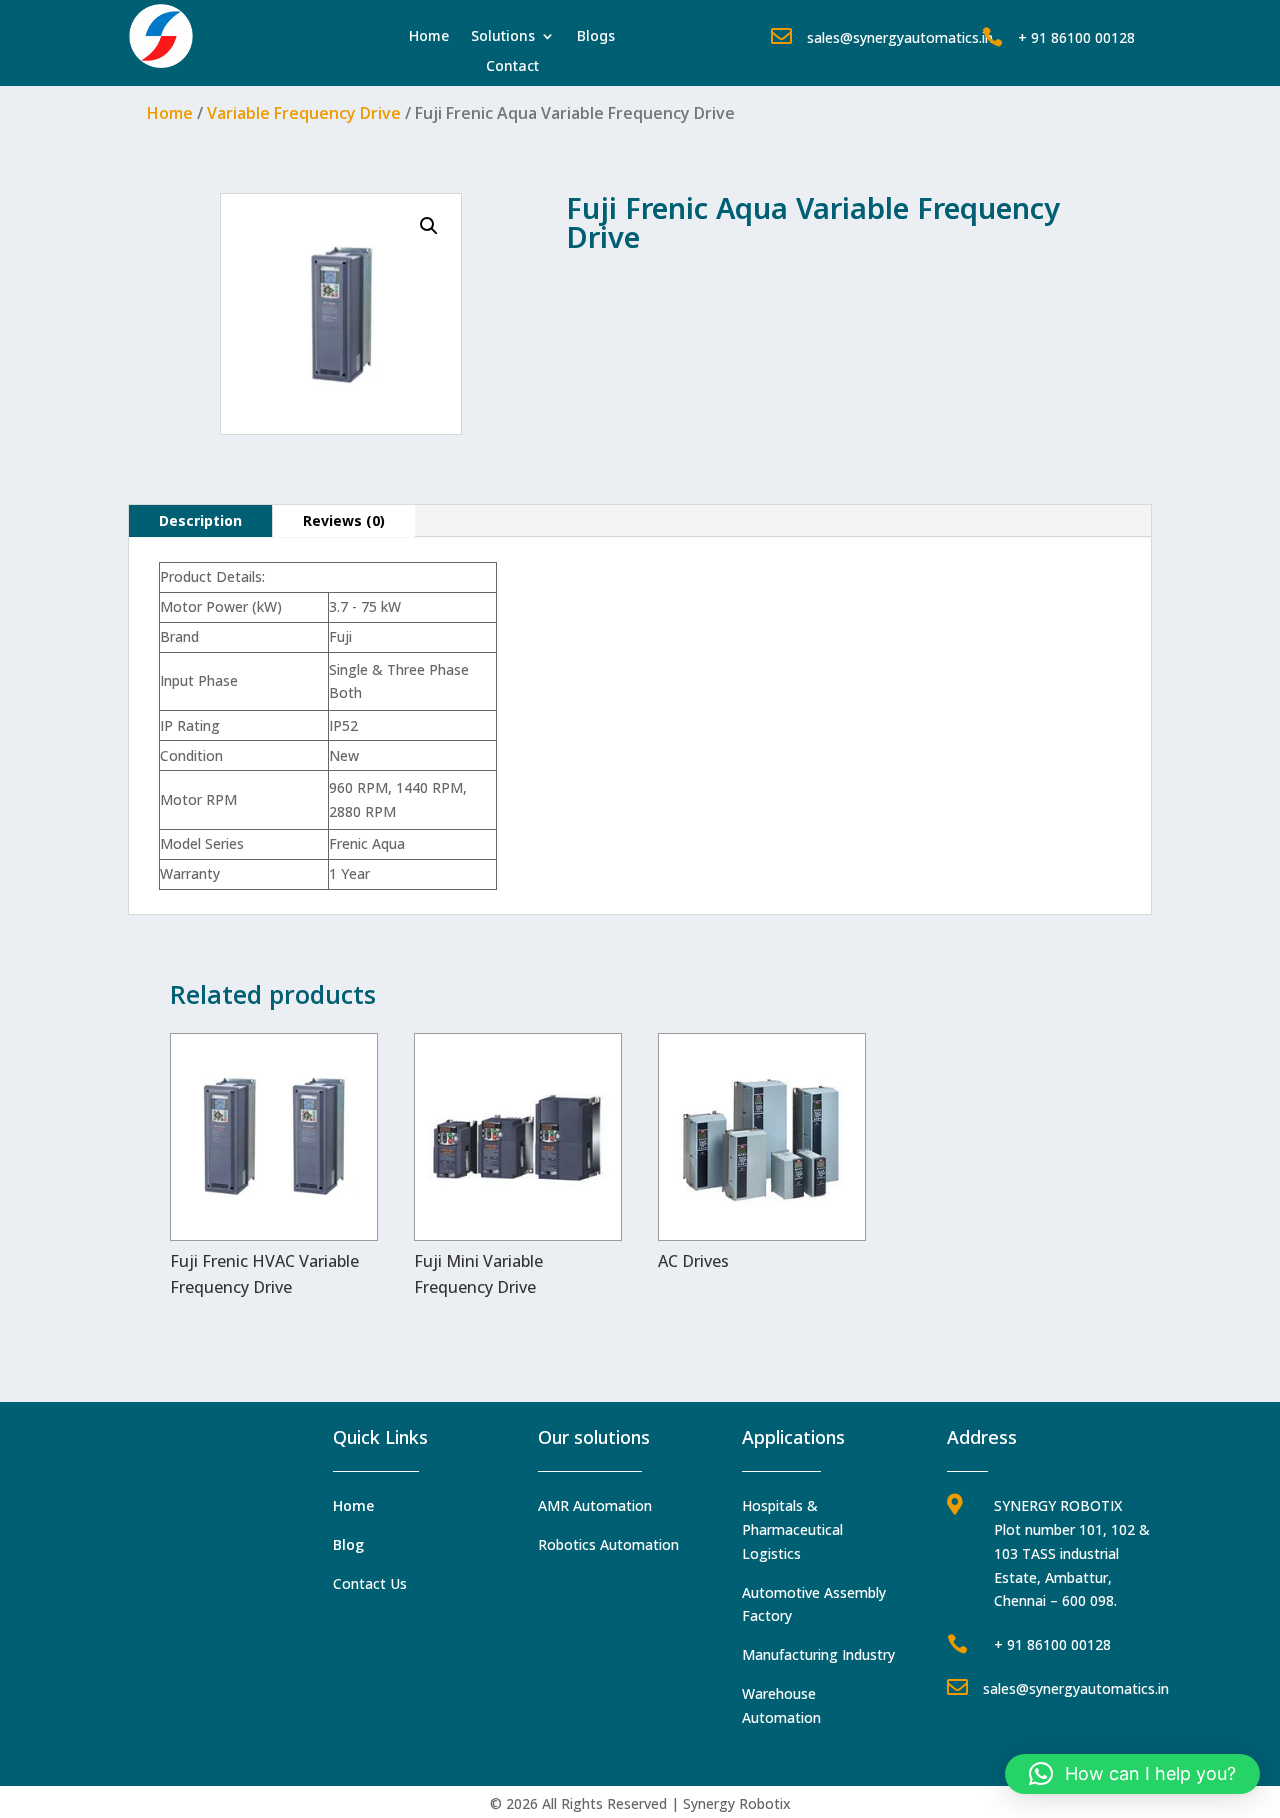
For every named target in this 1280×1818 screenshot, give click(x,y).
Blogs (596, 37)
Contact (512, 67)
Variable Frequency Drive (304, 113)
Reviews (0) (344, 520)
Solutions (503, 37)
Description (200, 520)
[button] (429, 226)
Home (429, 37)
